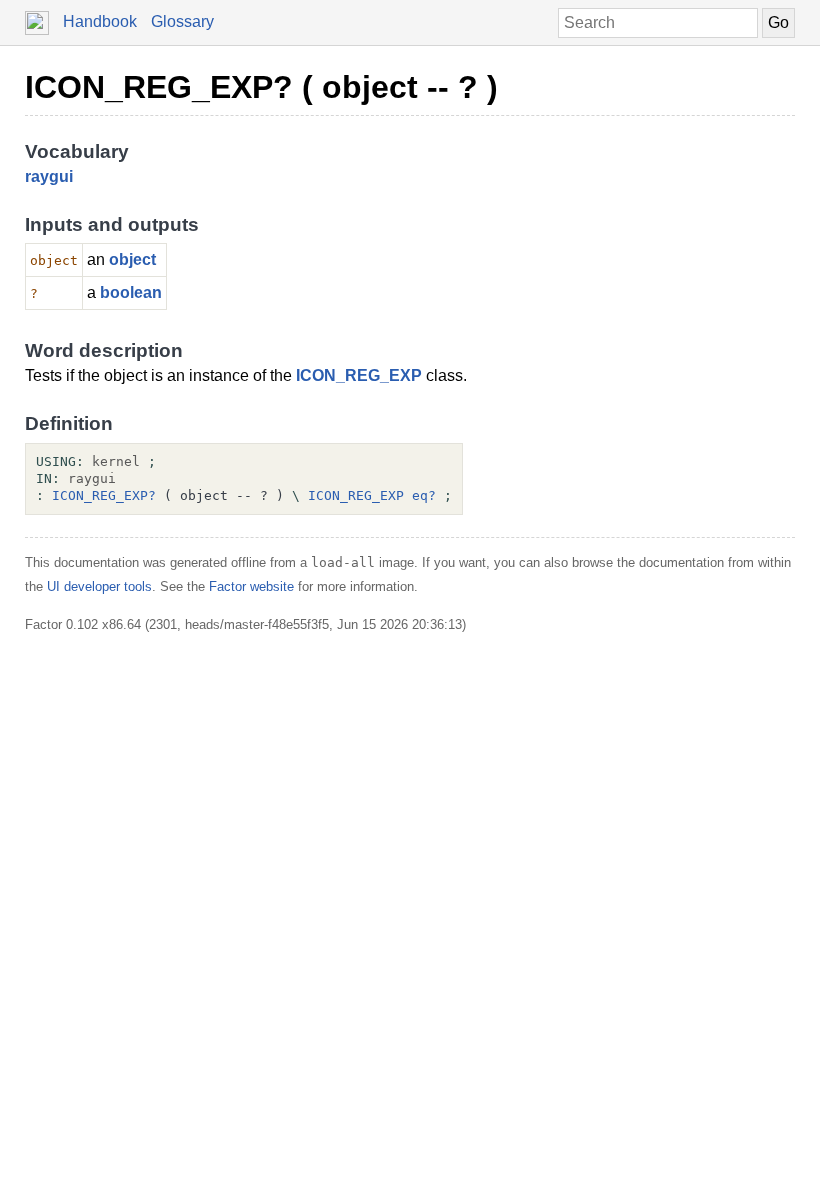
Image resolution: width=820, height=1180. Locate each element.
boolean (131, 292)
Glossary (182, 21)
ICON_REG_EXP (359, 375)
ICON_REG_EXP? (104, 495)
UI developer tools (99, 586)
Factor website (251, 586)
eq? (424, 495)
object (132, 259)
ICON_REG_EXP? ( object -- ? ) (261, 87)
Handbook (100, 21)
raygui (49, 176)
